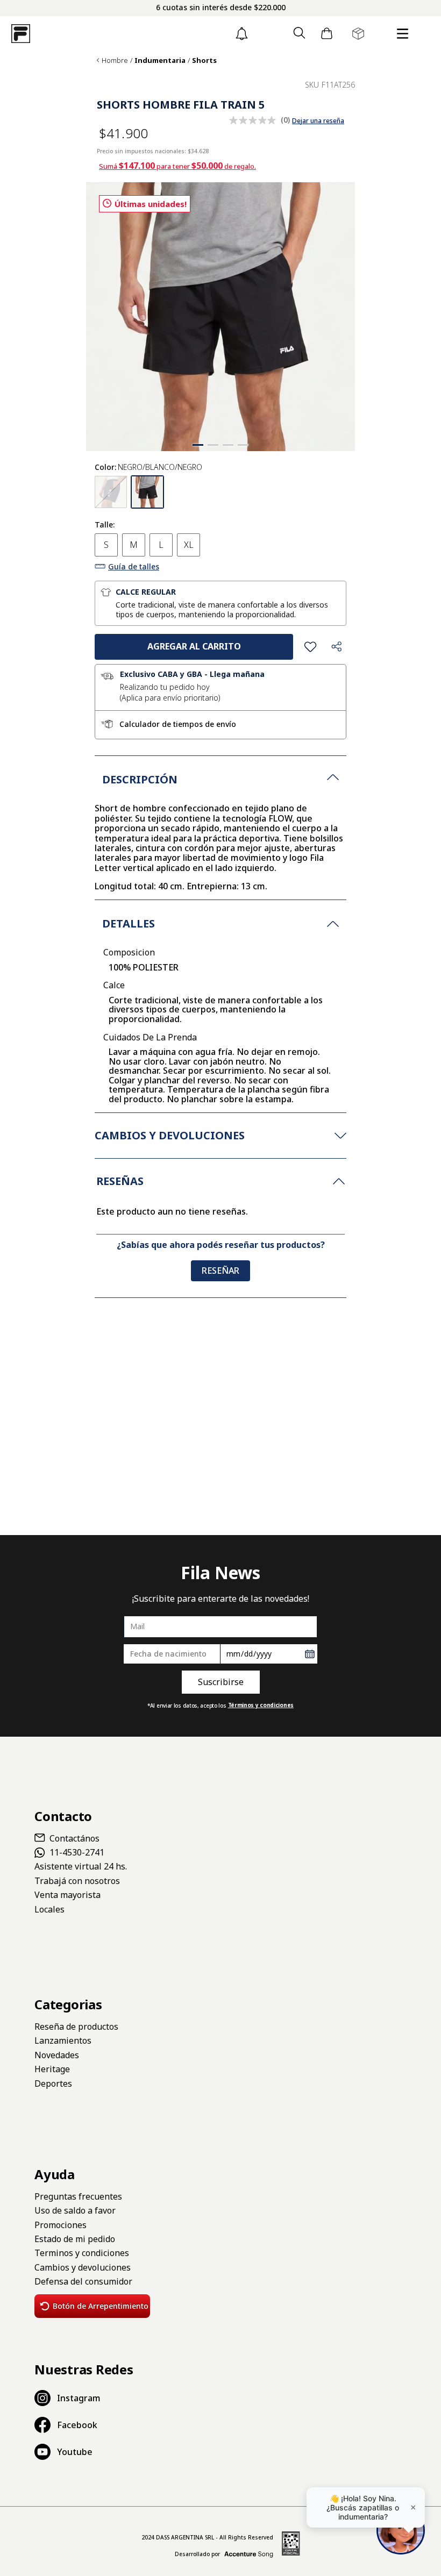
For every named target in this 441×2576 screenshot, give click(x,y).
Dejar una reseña (318, 121)
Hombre (115, 60)
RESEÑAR (220, 1271)
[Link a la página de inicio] (98, 60)
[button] (299, 34)
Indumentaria (160, 60)
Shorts (204, 60)
